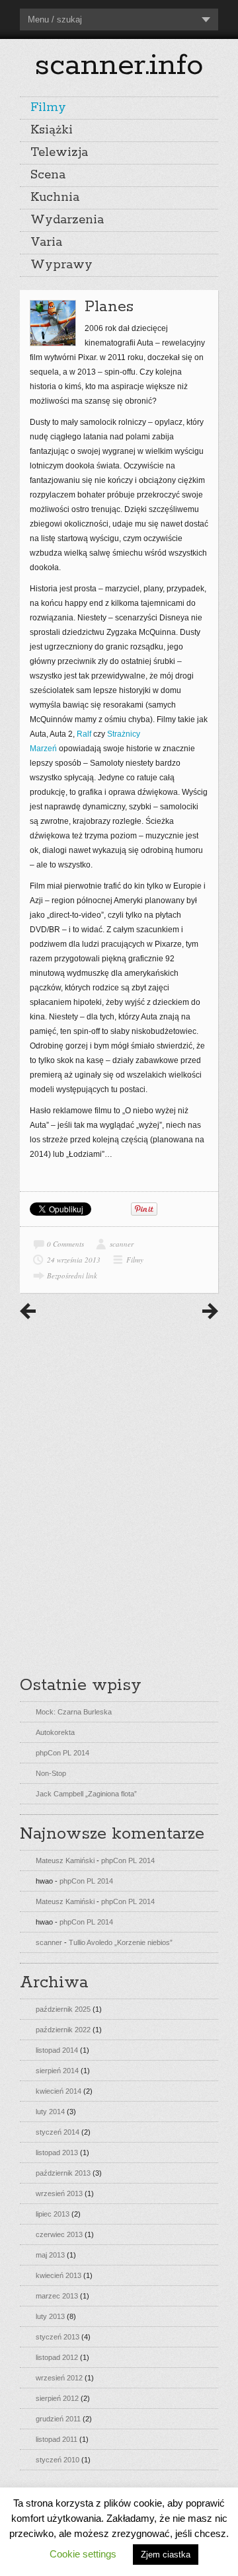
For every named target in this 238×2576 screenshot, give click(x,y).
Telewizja (59, 153)
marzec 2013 (57, 2296)
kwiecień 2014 (59, 2091)
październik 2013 (63, 2173)
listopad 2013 (57, 2153)
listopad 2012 (57, 2357)
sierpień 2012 (57, 2398)
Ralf (84, 734)
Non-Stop (51, 1773)
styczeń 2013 (58, 2337)
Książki (52, 130)
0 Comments (65, 1244)
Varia (46, 242)
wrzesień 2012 (59, 2378)
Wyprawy (61, 265)
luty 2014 (50, 2112)
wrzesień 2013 (59, 2193)
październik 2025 (63, 2009)
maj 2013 (50, 2255)
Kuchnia (55, 198)
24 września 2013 (74, 1260)
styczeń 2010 (58, 2460)
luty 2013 (50, 2316)
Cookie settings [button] (83, 2554)
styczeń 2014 (58, 2132)
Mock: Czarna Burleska (74, 1712)
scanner (122, 1244)
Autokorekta (55, 1732)
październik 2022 (63, 2030)
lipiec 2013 (53, 2214)
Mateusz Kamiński (65, 1860)
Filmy (48, 108)
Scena (48, 175)
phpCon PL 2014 (62, 1753)
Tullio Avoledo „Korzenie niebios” (121, 1942)
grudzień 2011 (58, 2419)
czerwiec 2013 (59, 2234)
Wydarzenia (67, 220)
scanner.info (119, 65)
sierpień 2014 (57, 2071)
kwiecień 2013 (59, 2275)
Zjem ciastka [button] (166, 2555)
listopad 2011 (57, 2439)
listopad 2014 (57, 2050)
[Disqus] (119, 1493)
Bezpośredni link (72, 1275)
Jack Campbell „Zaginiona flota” (86, 1794)
